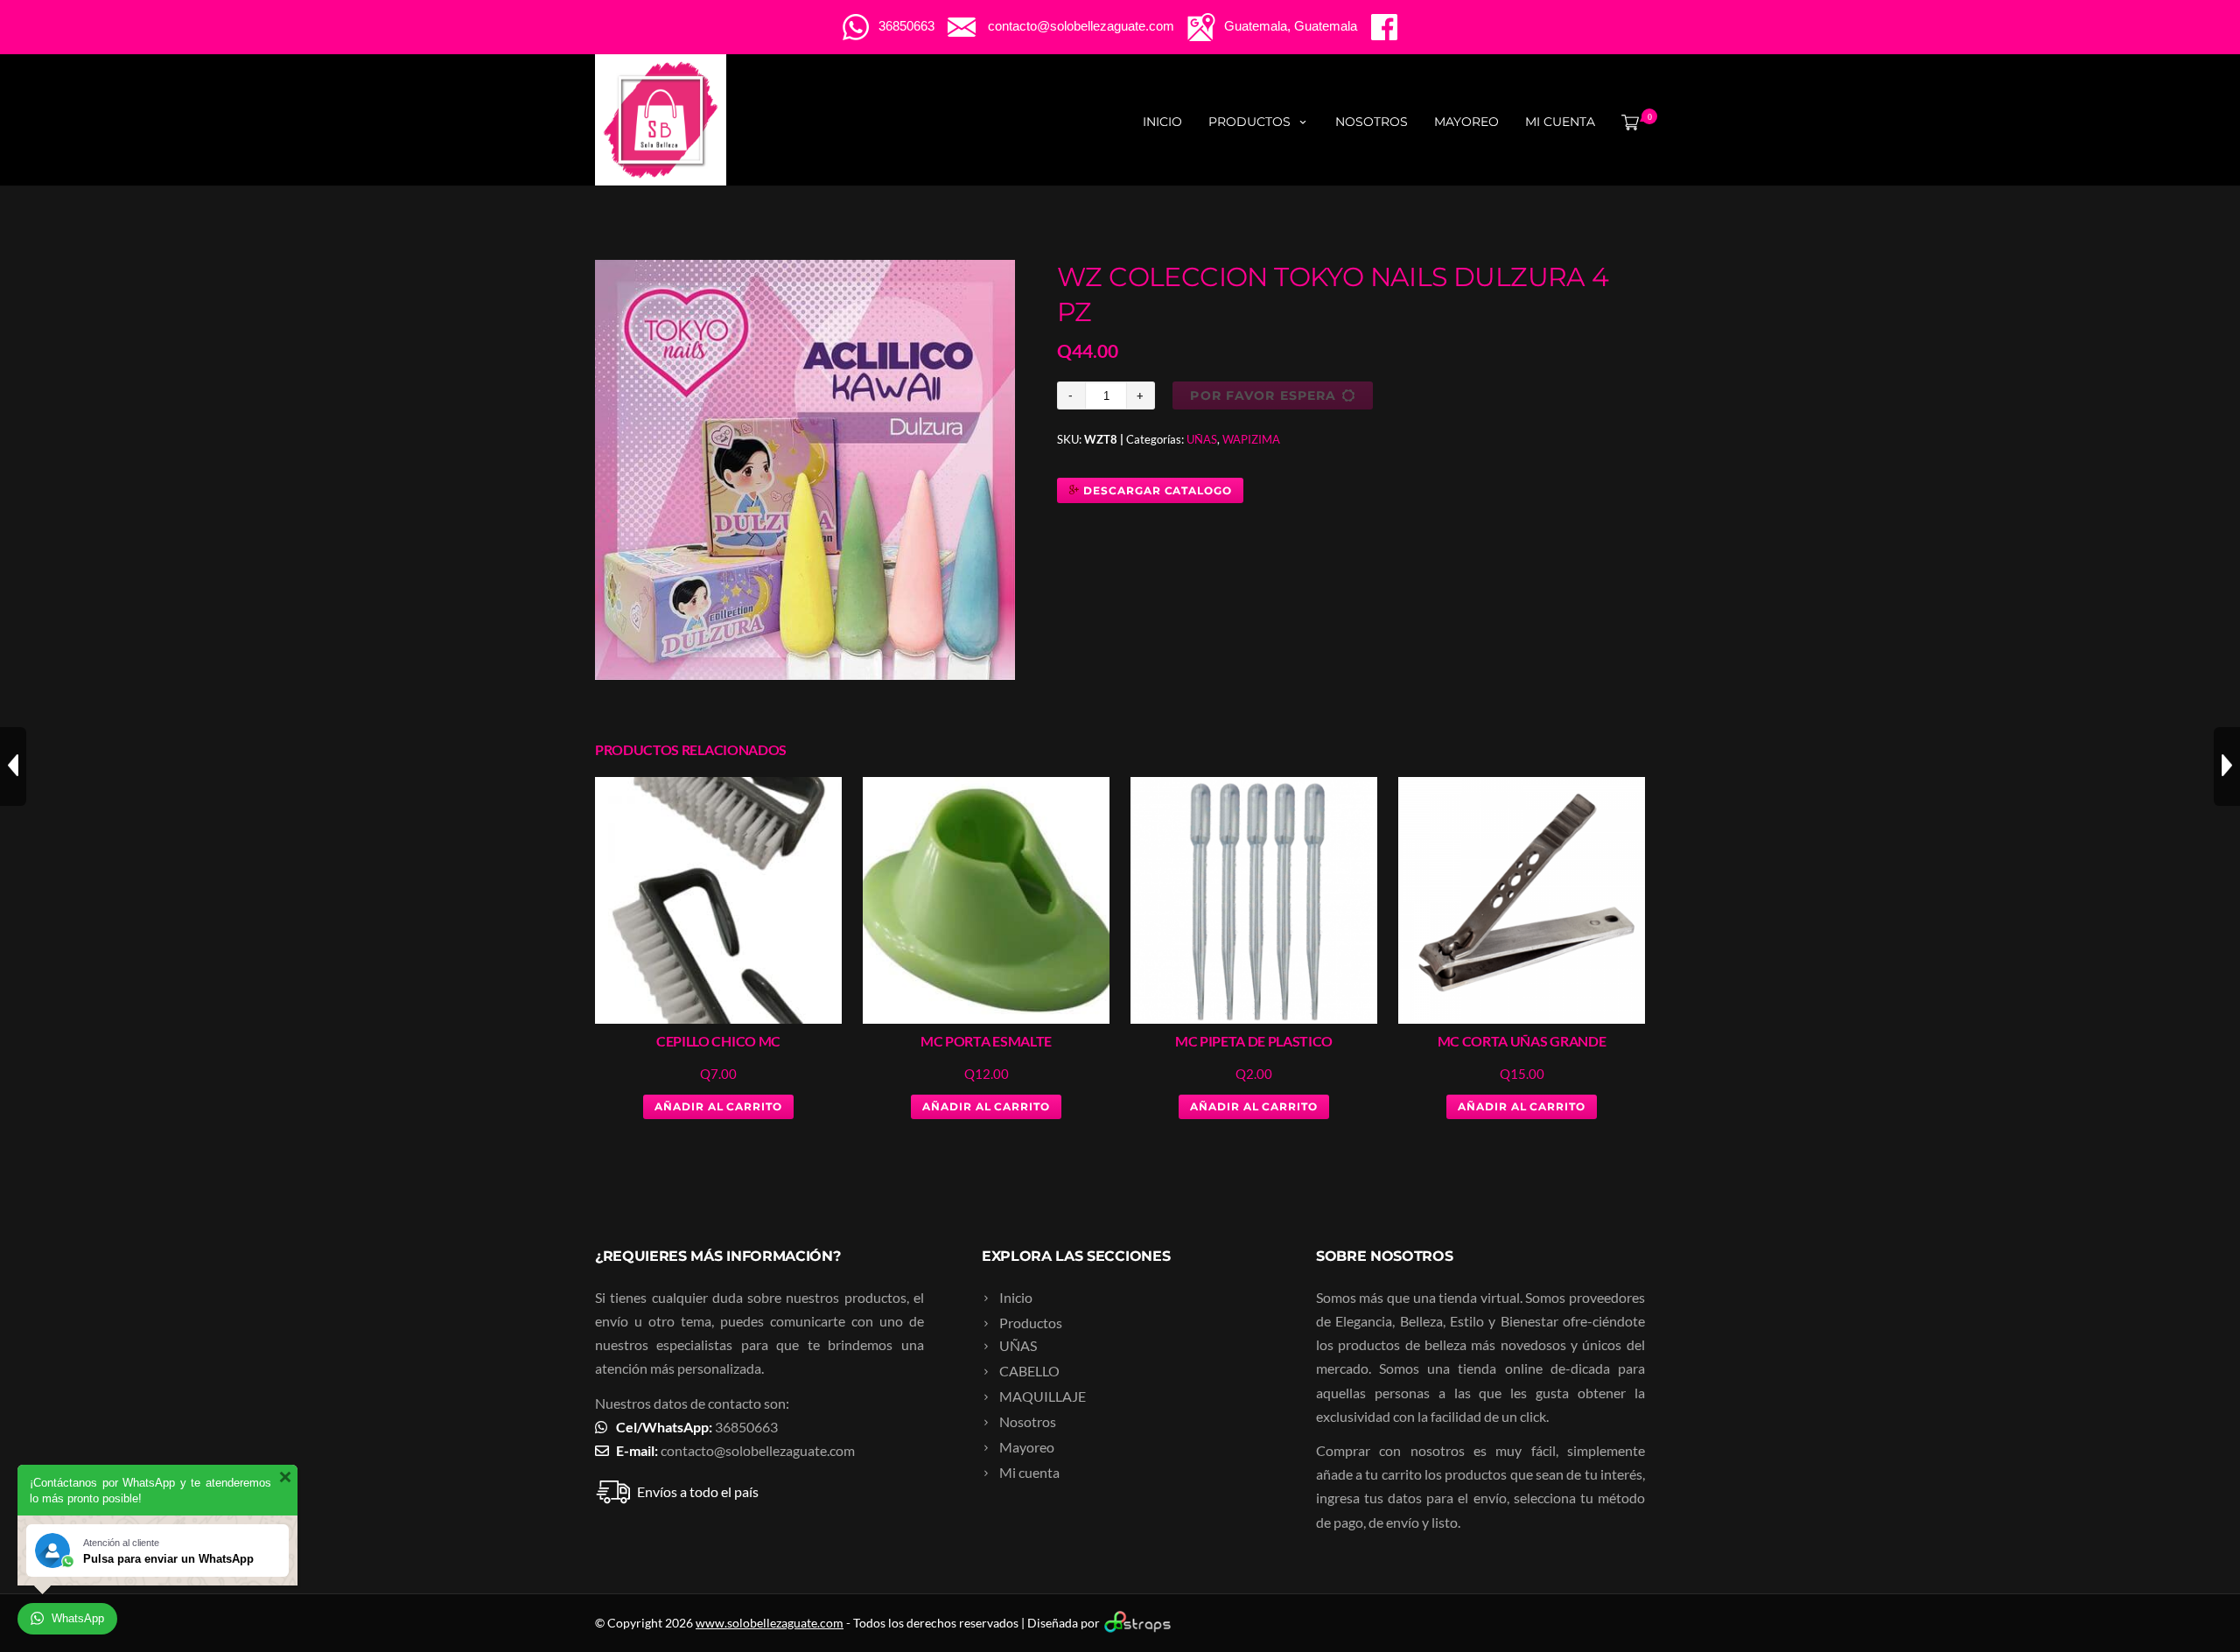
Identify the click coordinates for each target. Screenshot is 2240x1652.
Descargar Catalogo (1156, 490)
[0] (1627, 122)
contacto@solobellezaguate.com (758, 1450)
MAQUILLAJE (1043, 1396)
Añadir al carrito (718, 1106)
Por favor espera (1263, 395)
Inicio (1162, 122)
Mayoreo (1466, 122)
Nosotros (1372, 122)
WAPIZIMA (1251, 439)
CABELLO (1029, 1371)
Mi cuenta (1560, 122)
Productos (1249, 122)
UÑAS (1202, 439)
